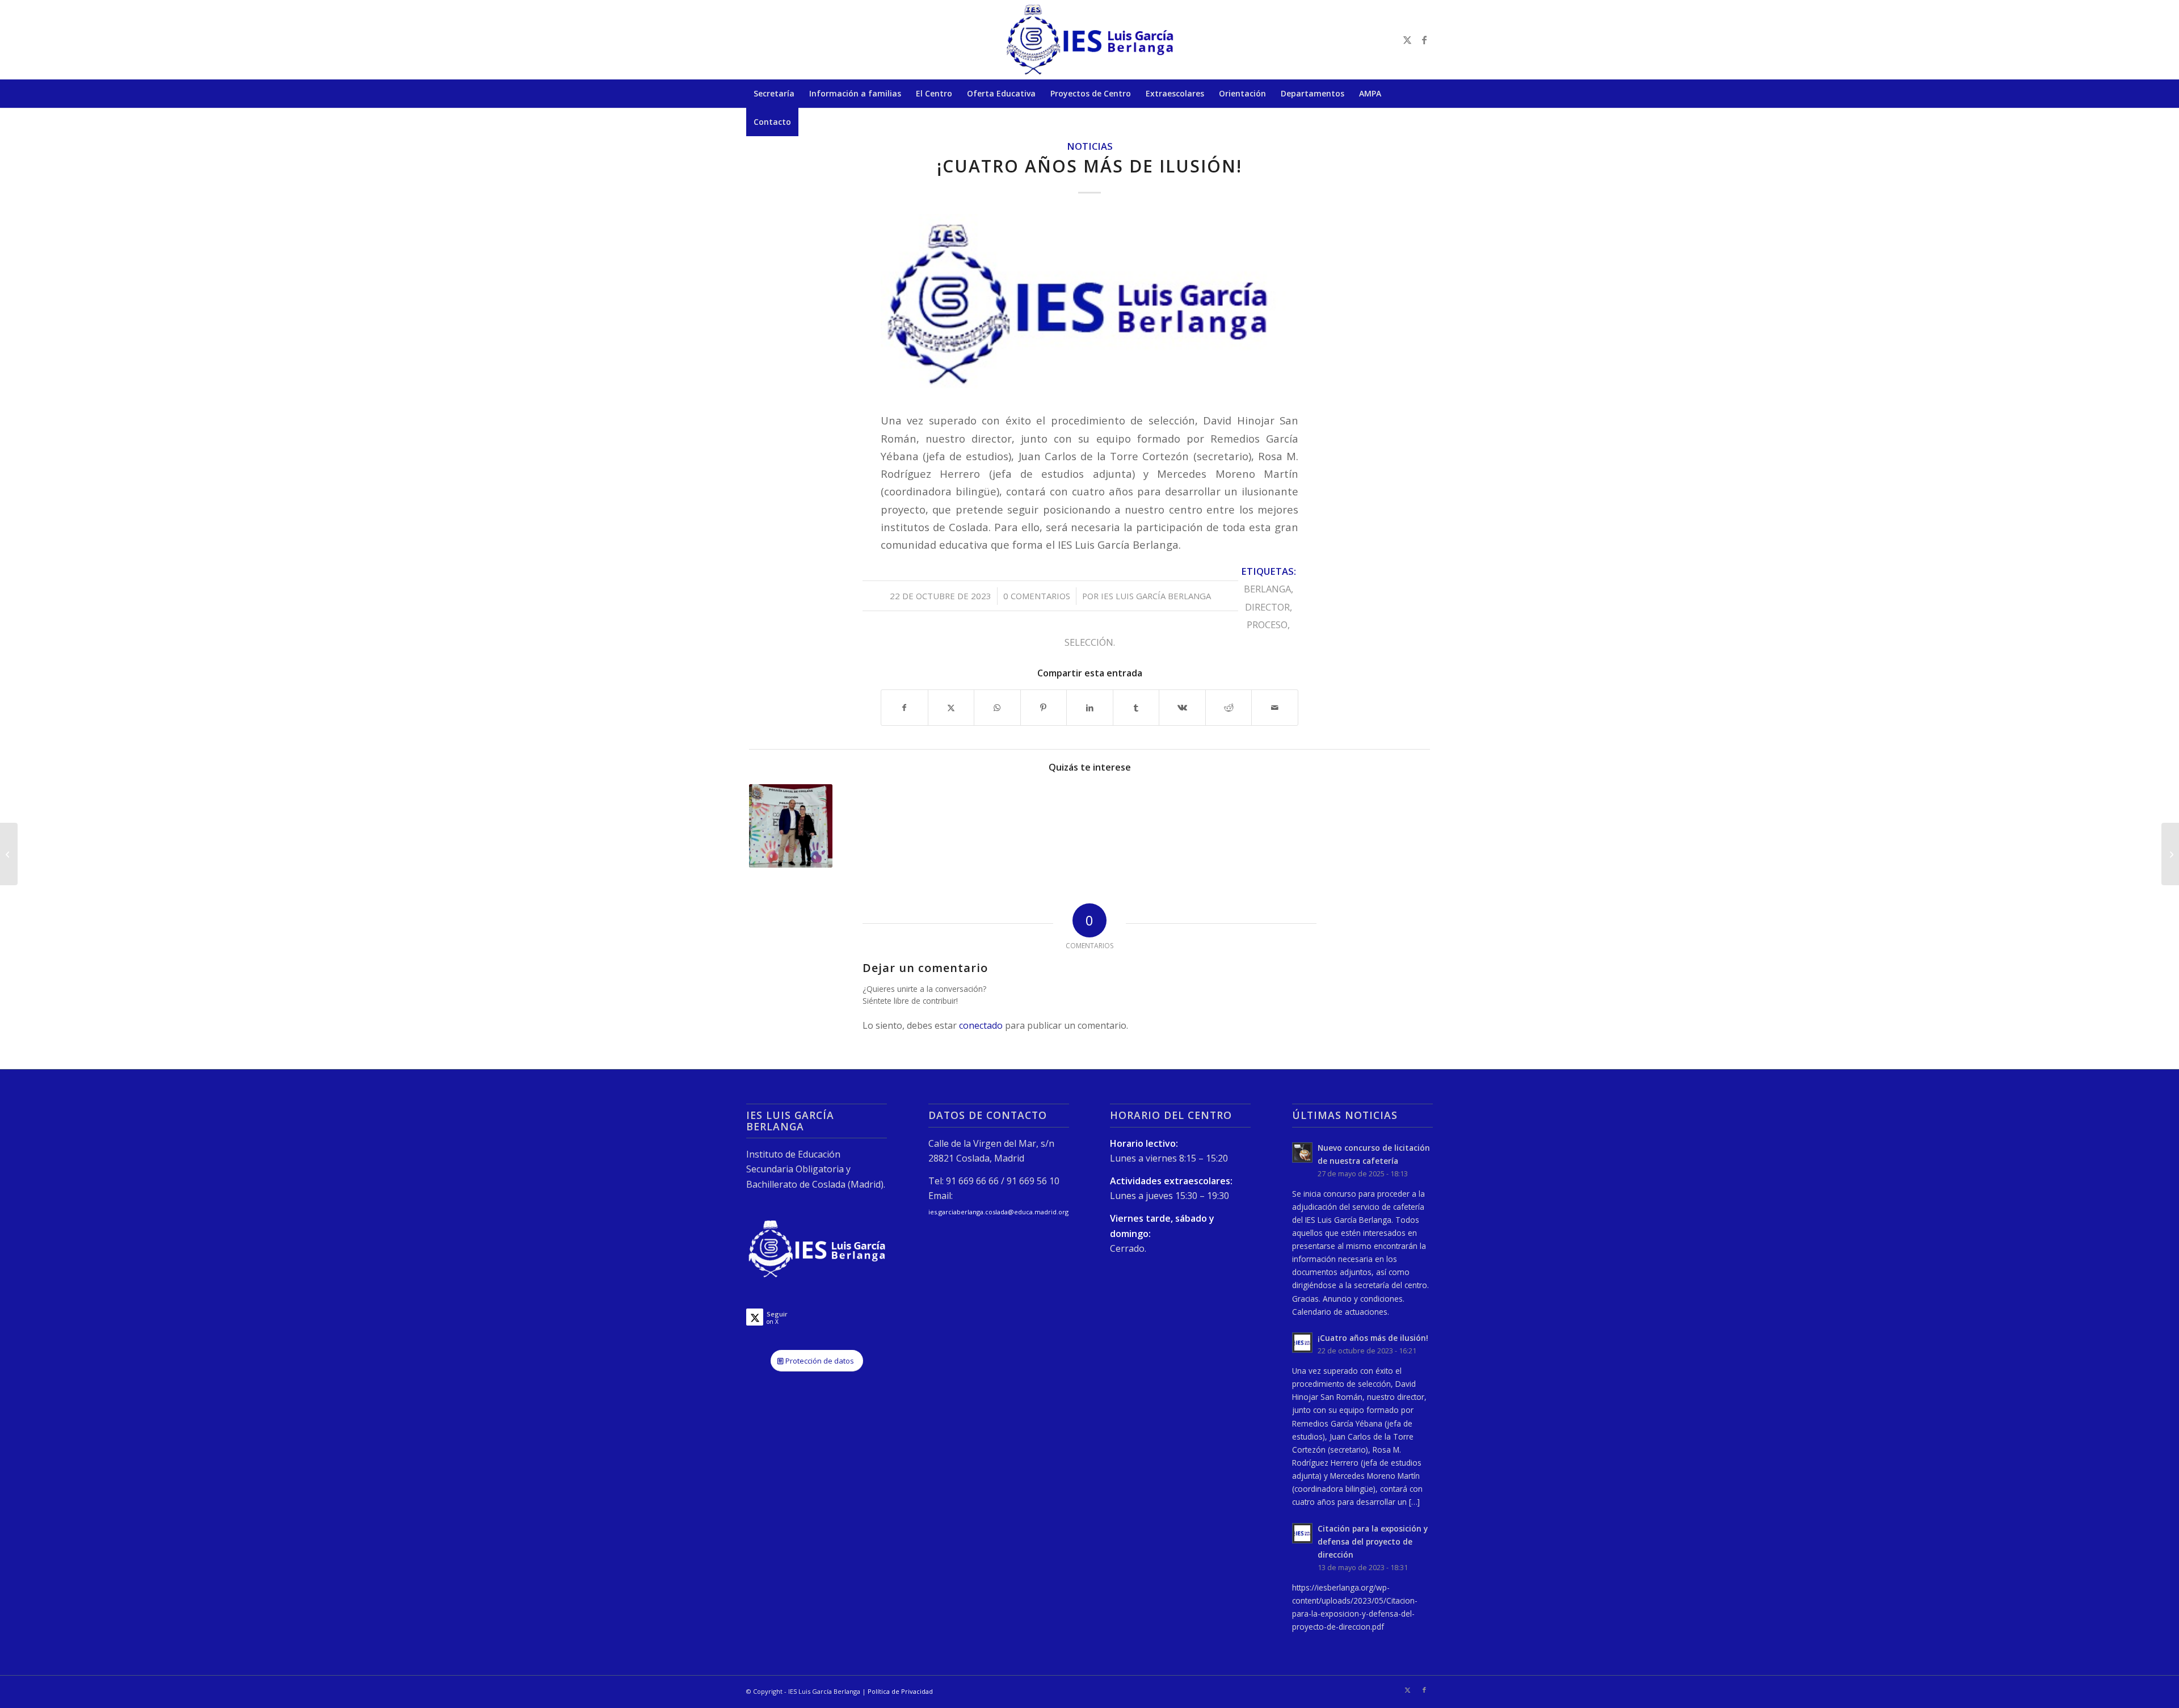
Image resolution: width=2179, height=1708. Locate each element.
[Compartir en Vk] (1182, 708)
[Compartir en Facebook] (905, 708)
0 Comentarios (1037, 596)
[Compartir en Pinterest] (1044, 708)
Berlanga (1267, 589)
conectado (981, 1025)
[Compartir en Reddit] (1229, 708)
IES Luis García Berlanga (1156, 596)
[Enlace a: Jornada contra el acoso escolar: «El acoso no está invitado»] (791, 826)
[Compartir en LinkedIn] (1090, 708)
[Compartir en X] (951, 708)
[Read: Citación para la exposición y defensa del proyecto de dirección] (1302, 1533)
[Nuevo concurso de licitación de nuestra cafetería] (2170, 854)
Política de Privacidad (900, 1691)
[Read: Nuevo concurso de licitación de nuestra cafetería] (1302, 1152)
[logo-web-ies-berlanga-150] (1089, 40)
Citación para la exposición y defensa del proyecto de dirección (1373, 1541)
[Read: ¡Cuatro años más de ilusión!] (1302, 1343)
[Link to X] (1407, 40)
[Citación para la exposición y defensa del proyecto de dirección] (9, 854)
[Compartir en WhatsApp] (997, 708)
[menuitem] (774, 94)
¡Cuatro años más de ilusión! (1373, 1338)
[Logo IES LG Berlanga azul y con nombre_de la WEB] (1089, 305)
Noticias (1090, 146)
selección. (1090, 642)
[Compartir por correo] (1275, 708)
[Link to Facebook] (1424, 40)
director (1267, 607)
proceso (1267, 624)
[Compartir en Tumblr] (1136, 708)
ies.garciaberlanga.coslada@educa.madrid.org (998, 1212)
